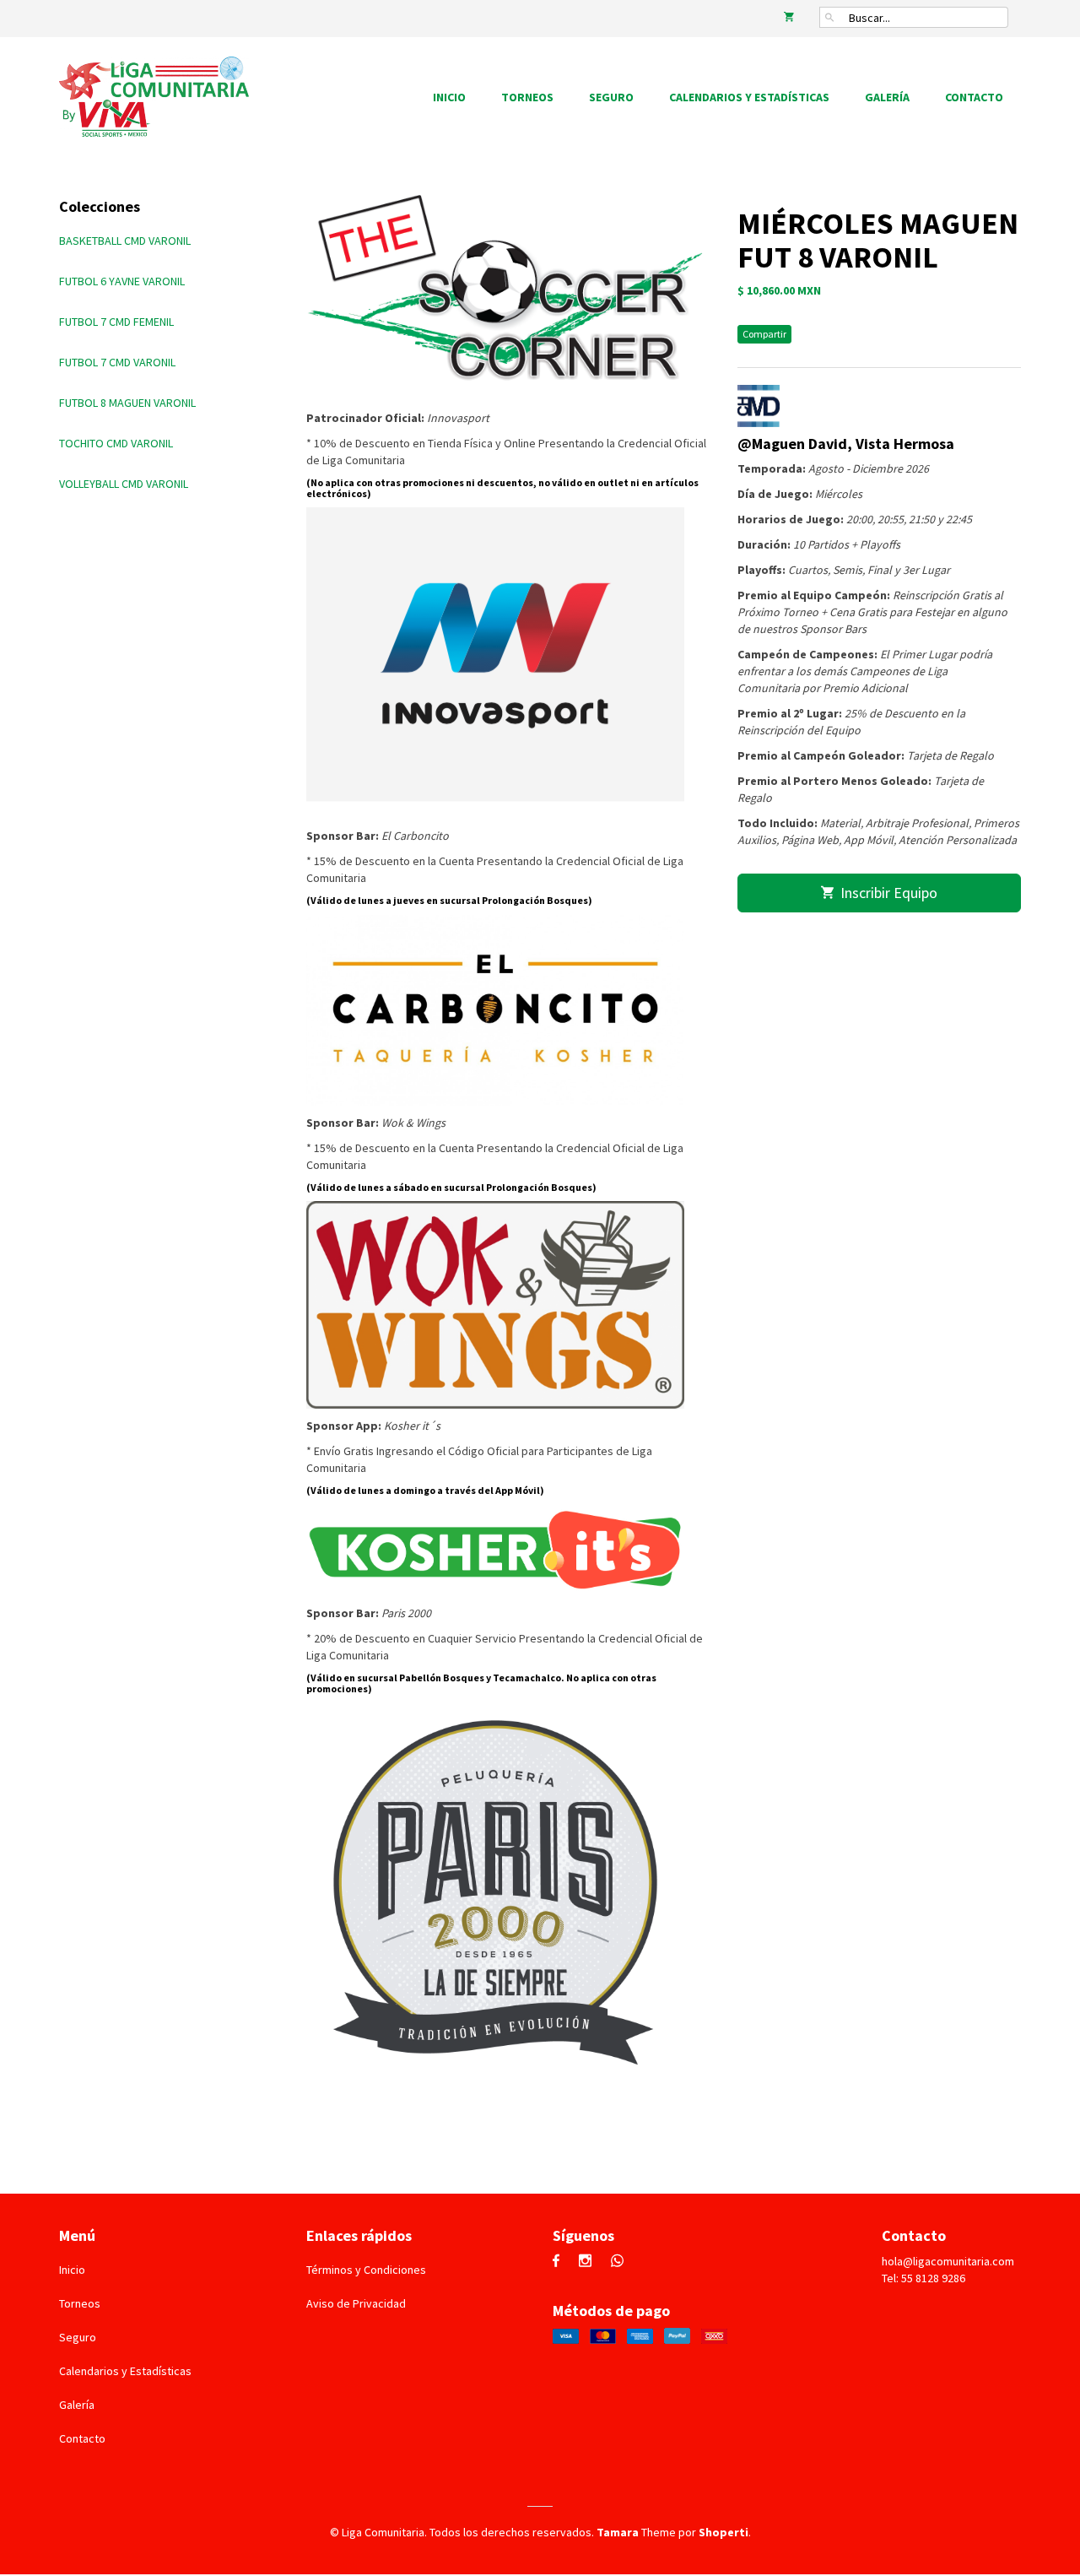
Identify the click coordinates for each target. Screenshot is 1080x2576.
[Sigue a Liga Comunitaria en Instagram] (589, 2262)
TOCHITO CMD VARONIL (116, 443)
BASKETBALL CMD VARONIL (125, 241)
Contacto (974, 97)
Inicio (449, 97)
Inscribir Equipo (886, 893)
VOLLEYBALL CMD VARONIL (124, 484)
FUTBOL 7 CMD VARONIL (117, 362)
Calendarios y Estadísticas (749, 97)
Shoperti (724, 2532)
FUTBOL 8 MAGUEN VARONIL (127, 403)
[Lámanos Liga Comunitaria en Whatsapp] (621, 2262)
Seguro (611, 97)
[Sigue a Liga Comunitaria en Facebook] (560, 2262)
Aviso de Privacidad (356, 2303)
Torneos (527, 97)
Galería (887, 97)
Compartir (764, 334)
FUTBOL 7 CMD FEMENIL (116, 322)
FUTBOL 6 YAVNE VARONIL (122, 281)
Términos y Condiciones (366, 2270)
